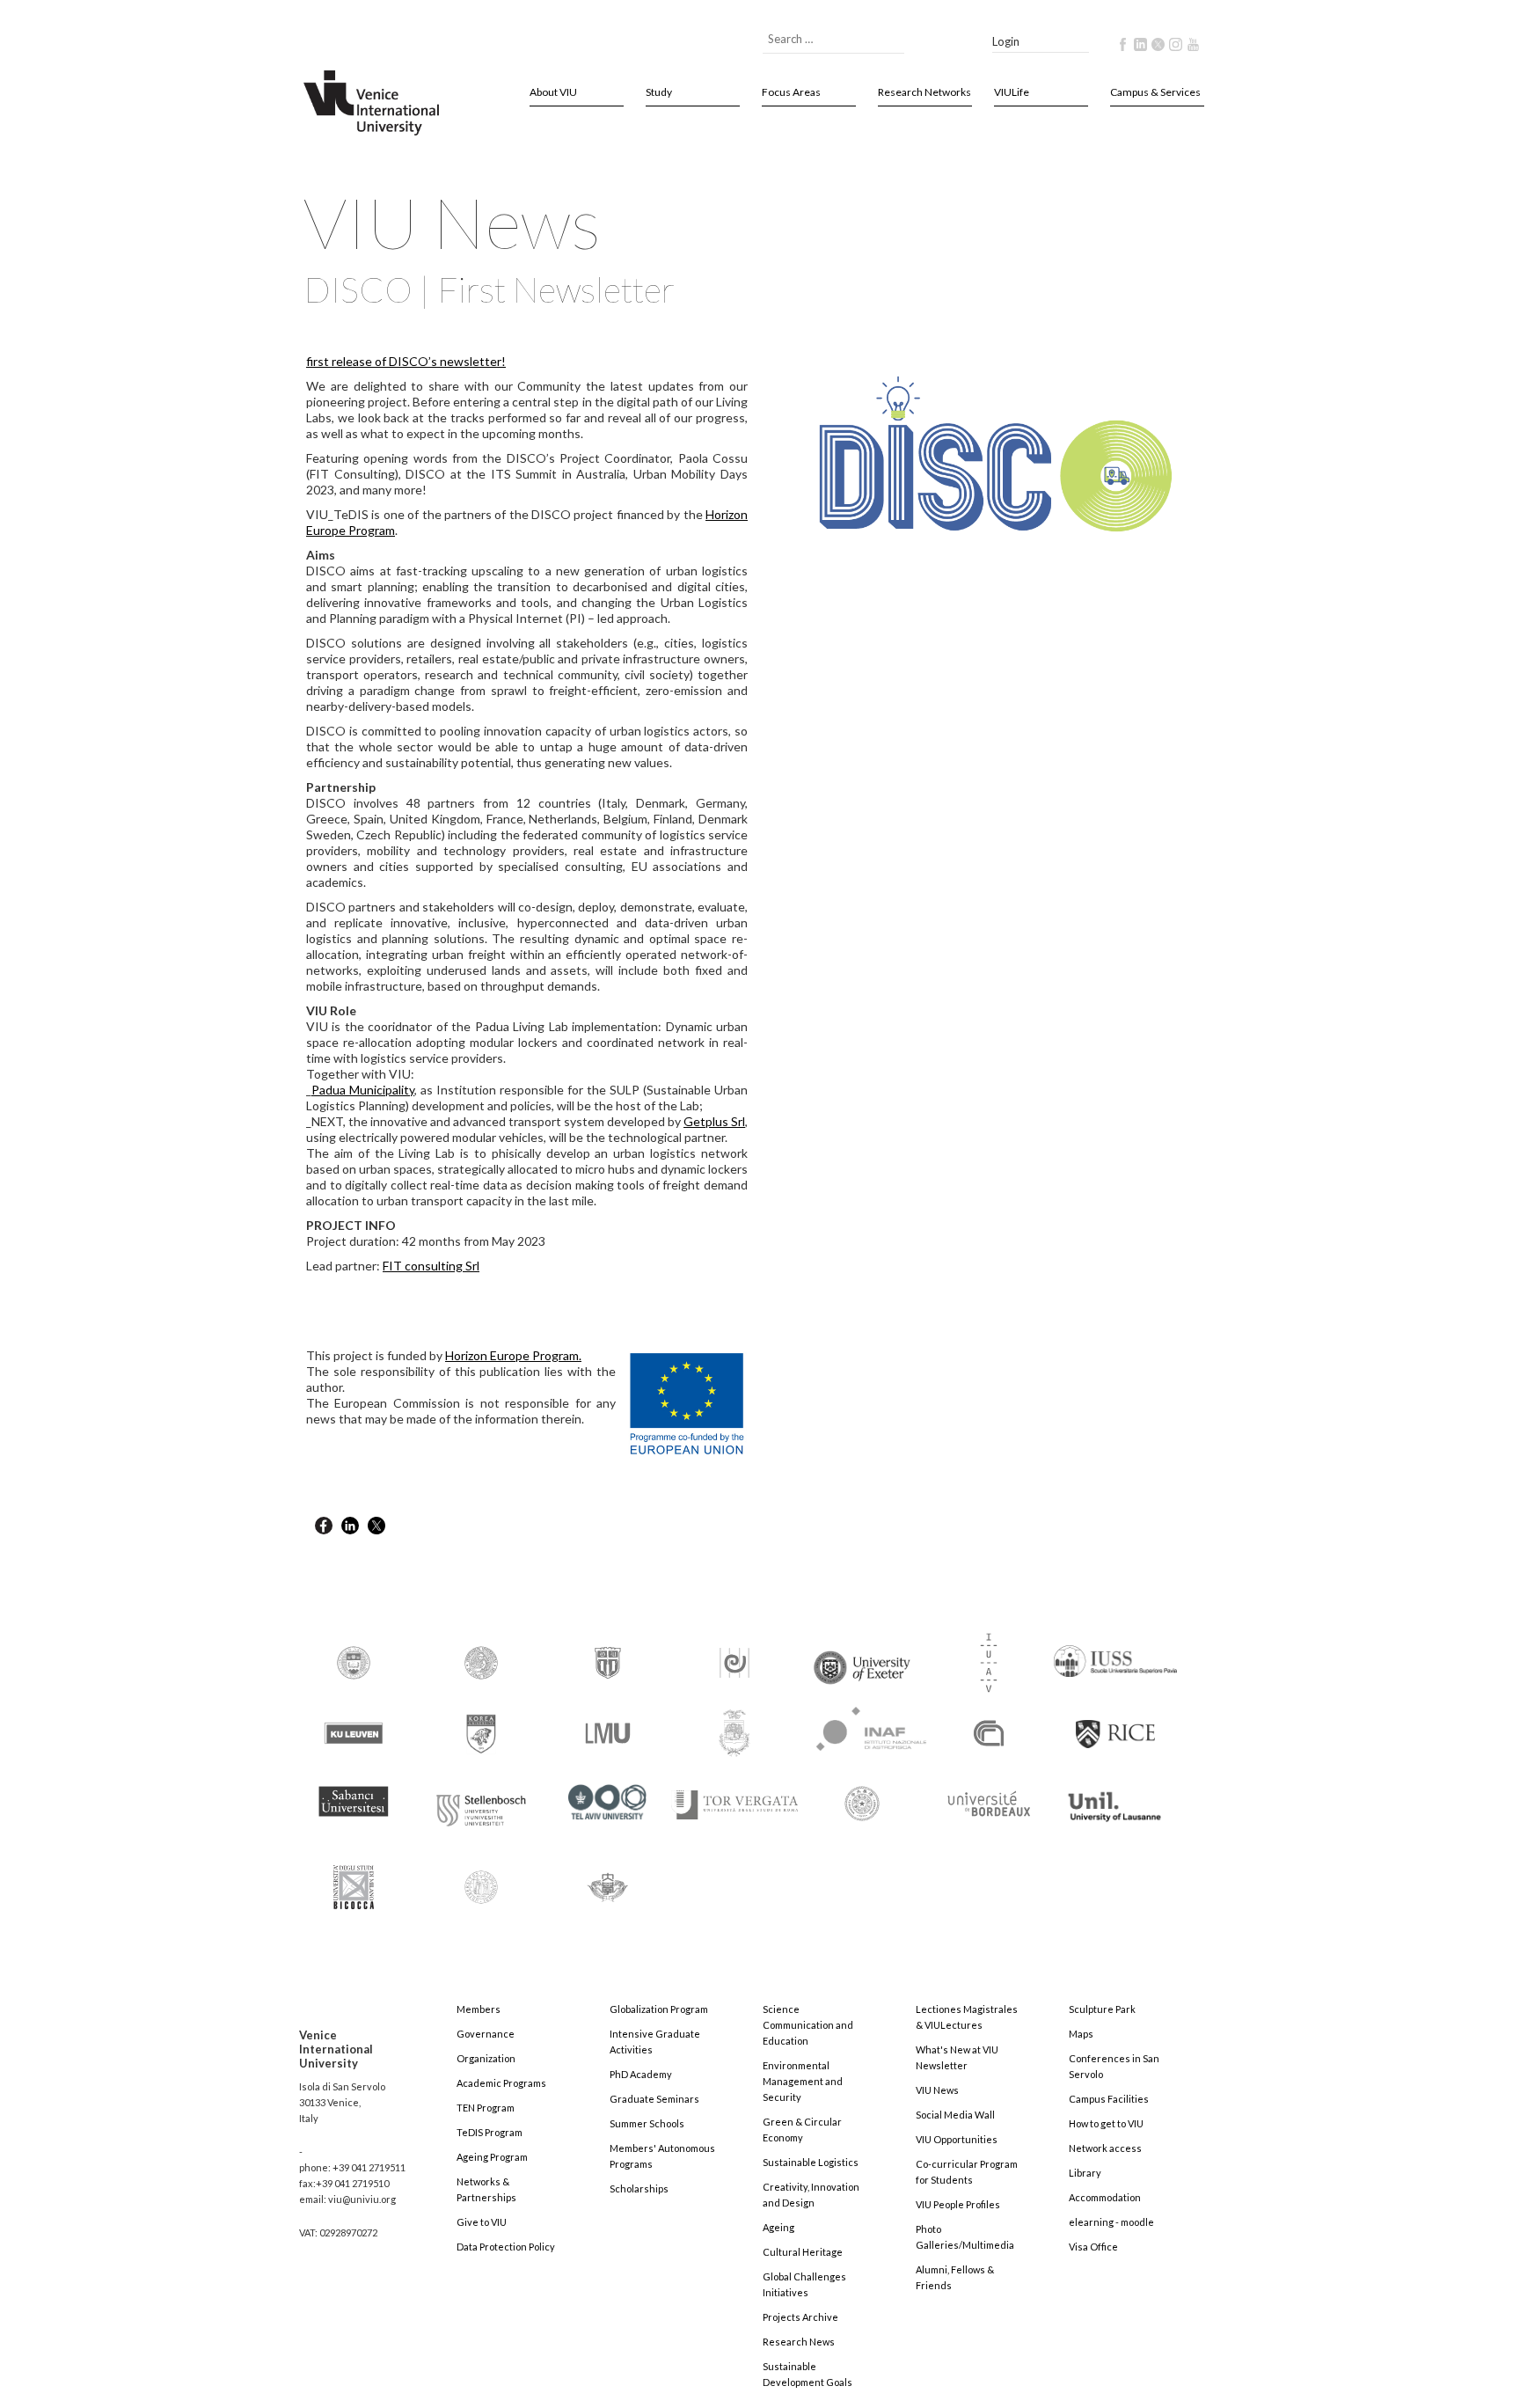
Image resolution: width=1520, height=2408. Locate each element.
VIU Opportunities (957, 2139)
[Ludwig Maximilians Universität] (608, 1732)
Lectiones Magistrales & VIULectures (967, 2017)
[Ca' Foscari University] (481, 1661)
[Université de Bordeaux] (989, 1802)
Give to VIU (482, 2222)
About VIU (553, 92)
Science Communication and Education (808, 2025)
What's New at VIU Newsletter (957, 2057)
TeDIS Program (490, 2132)
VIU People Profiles (958, 2204)
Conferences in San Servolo (1114, 2066)
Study (659, 92)
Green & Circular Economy (802, 2130)
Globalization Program (659, 2009)
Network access (1105, 2148)
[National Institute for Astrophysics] (862, 1726)
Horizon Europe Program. (513, 1355)
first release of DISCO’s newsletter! (406, 361)
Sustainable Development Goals (807, 2374)
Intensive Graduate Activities (655, 2042)
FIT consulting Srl (431, 1266)
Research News (799, 2342)
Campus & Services (1155, 92)
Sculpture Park (1102, 2009)
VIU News (937, 2090)
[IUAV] (989, 1661)
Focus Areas (791, 92)
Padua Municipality (363, 1090)
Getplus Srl (714, 1121)
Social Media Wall (955, 2115)
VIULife (1012, 92)
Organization (486, 2058)
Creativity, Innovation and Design (811, 2195)
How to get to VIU (1106, 2123)
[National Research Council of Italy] (989, 1732)
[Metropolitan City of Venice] (734, 1732)
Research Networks (924, 92)
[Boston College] (354, 1661)
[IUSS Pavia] (1115, 1654)
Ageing (778, 2227)
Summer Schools (647, 2123)
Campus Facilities (1109, 2099)
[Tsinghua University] (862, 1802)
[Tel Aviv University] (608, 1795)
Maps (1081, 2034)
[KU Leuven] (354, 1732)
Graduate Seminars (654, 2099)
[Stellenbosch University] (481, 1806)
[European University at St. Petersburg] (734, 1661)
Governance (486, 2034)
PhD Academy (641, 2074)
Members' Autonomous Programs (662, 2156)
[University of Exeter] (862, 1661)
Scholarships (639, 2188)
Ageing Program (492, 2157)
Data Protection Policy (506, 2247)
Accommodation (1105, 2197)
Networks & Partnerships (486, 2189)
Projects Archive (800, 2317)
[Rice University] (1115, 1724)
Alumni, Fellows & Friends (955, 2277)
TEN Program (486, 2108)
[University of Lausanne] (1115, 1799)
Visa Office (1093, 2247)
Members (479, 2009)
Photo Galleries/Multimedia (965, 2237)
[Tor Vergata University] (734, 1794)
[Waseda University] (608, 1880)
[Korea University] (481, 1732)
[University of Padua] (481, 1880)
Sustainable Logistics (811, 2162)
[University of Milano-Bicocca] (354, 1875)
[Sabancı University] (354, 1793)
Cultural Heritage (803, 2252)
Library (1085, 2173)
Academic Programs (501, 2083)
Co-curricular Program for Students (967, 2172)
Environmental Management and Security (803, 2081)
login (1006, 41)
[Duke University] (608, 1661)
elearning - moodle (1111, 2222)
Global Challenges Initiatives (804, 2284)
